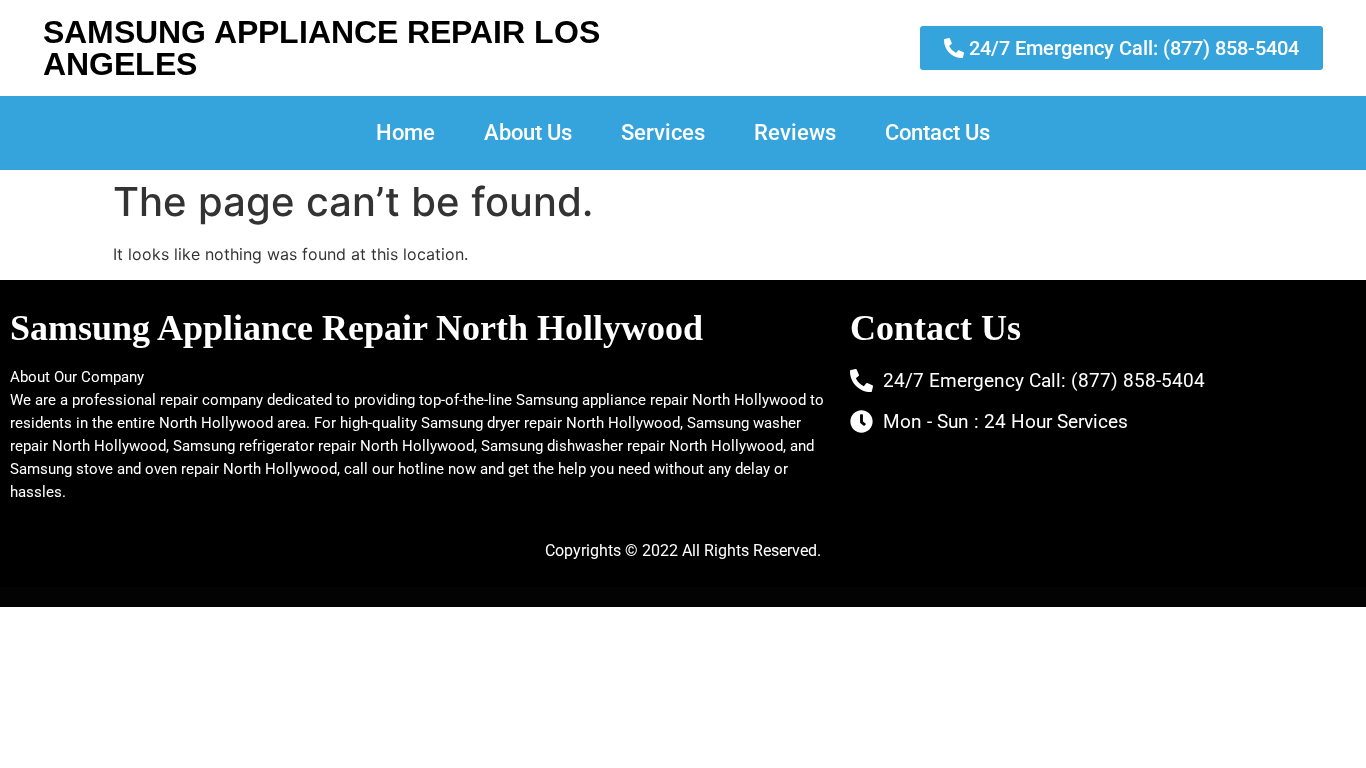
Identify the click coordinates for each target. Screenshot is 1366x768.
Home (405, 132)
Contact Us (937, 132)
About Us (528, 132)
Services (663, 132)
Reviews (795, 132)
